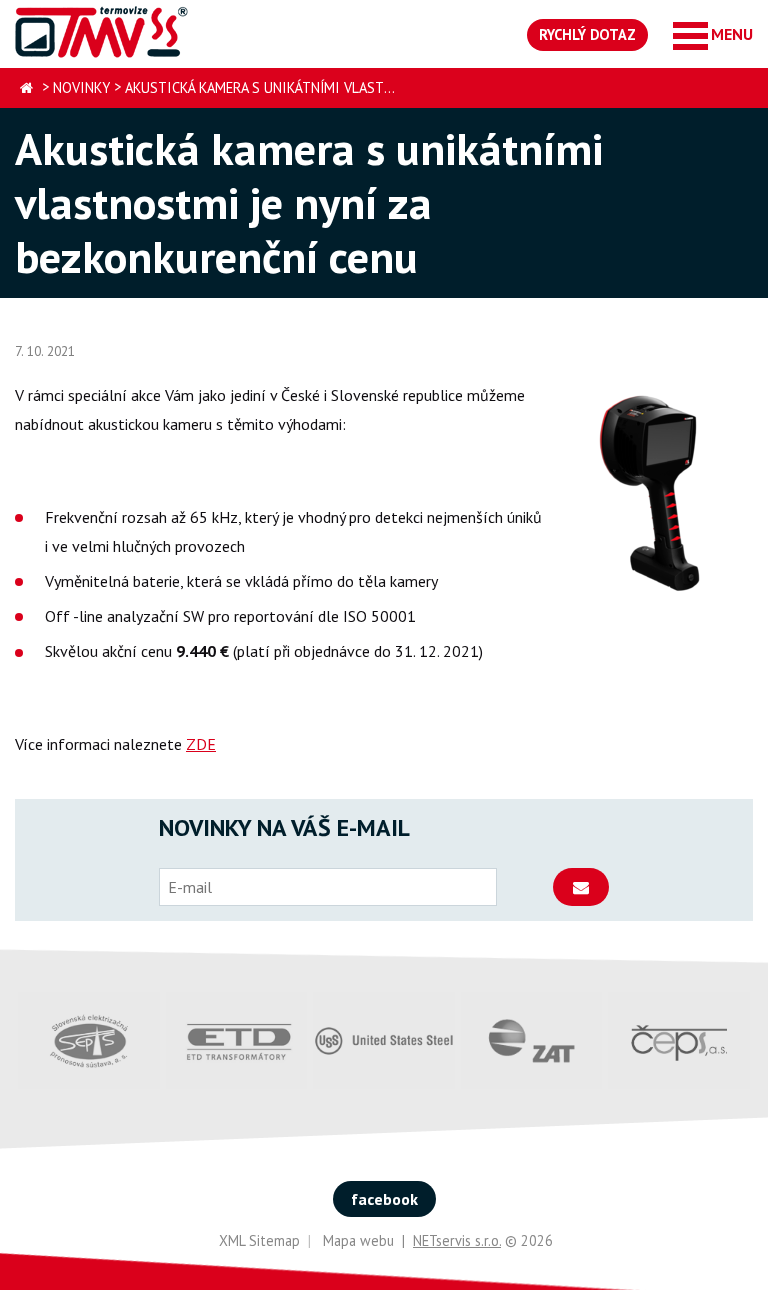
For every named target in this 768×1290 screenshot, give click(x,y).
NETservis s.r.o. (457, 1240)
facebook (384, 1199)
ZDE (201, 744)
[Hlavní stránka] (26, 88)
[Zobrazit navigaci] (713, 34)
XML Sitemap (259, 1240)
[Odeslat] (581, 887)
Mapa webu (358, 1240)
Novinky (81, 87)
